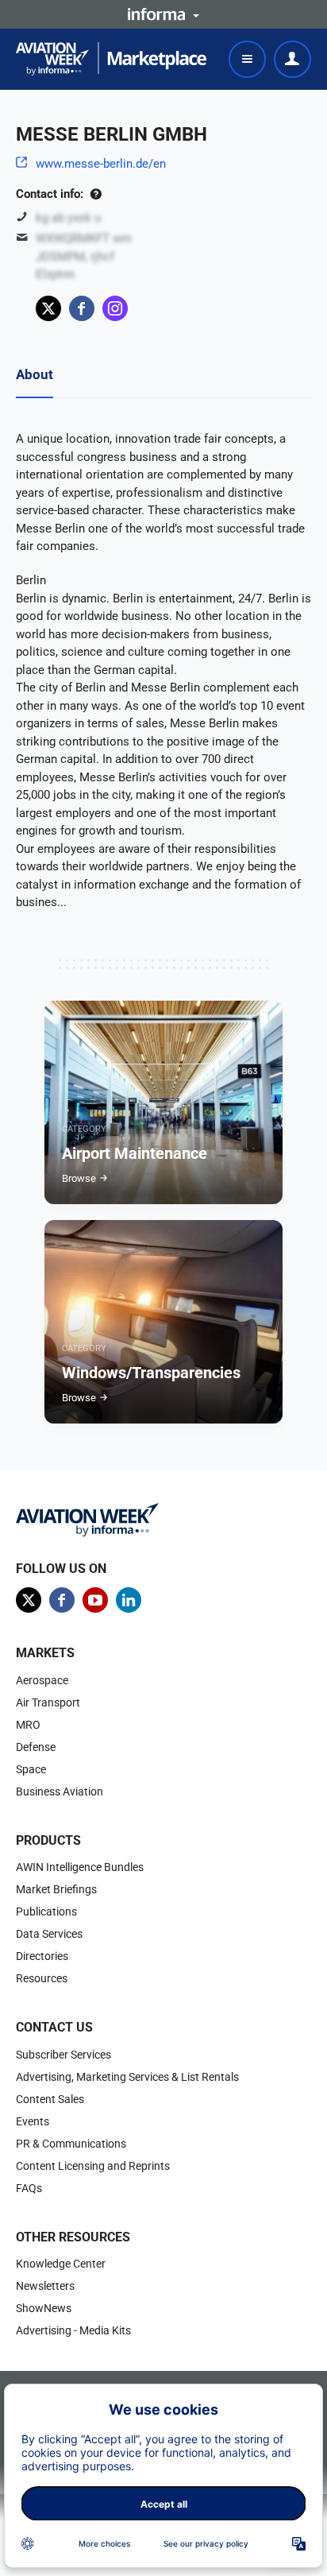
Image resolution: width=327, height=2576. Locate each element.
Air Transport (48, 1702)
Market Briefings (56, 1889)
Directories (42, 1956)
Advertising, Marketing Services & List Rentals (127, 2077)
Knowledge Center (61, 2264)
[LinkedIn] (129, 1600)
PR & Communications (71, 2144)
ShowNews (44, 2308)
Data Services (49, 1934)
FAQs (29, 2188)
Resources (42, 1978)
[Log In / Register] (292, 59)
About (35, 374)
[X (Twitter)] (48, 308)
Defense (36, 1747)
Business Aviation (60, 1792)
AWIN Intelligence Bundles (80, 1867)
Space (31, 1769)
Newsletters (45, 2286)
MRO (28, 1725)
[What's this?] (96, 194)
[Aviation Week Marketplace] (111, 59)
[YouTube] (95, 1600)
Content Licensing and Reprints (93, 2166)
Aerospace (42, 1680)
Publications (46, 1912)
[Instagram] (115, 308)
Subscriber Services (63, 2055)
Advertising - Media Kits (73, 2330)
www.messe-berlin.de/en (101, 164)
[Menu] (247, 59)
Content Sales (50, 2099)
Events (33, 2121)
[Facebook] (82, 308)
